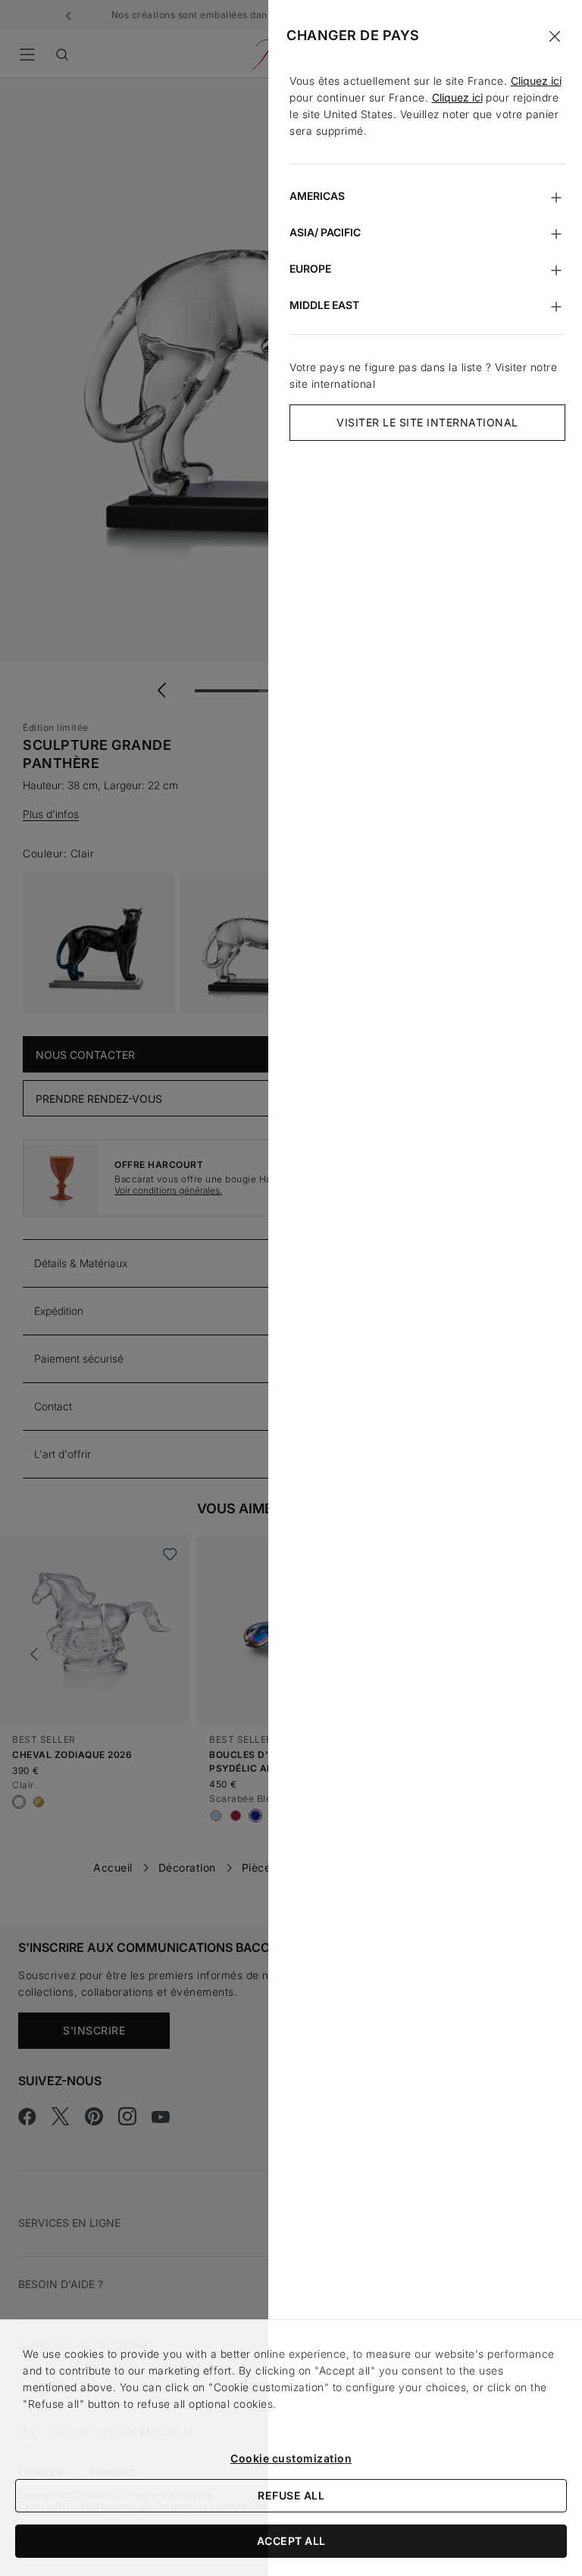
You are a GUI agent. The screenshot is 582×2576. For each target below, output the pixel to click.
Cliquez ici (536, 81)
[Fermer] (555, 36)
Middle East (324, 305)
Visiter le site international (427, 422)
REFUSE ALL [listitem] (291, 2495)
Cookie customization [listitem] (291, 2458)
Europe (310, 269)
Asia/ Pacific (325, 232)
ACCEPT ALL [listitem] (291, 2541)
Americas (317, 196)
